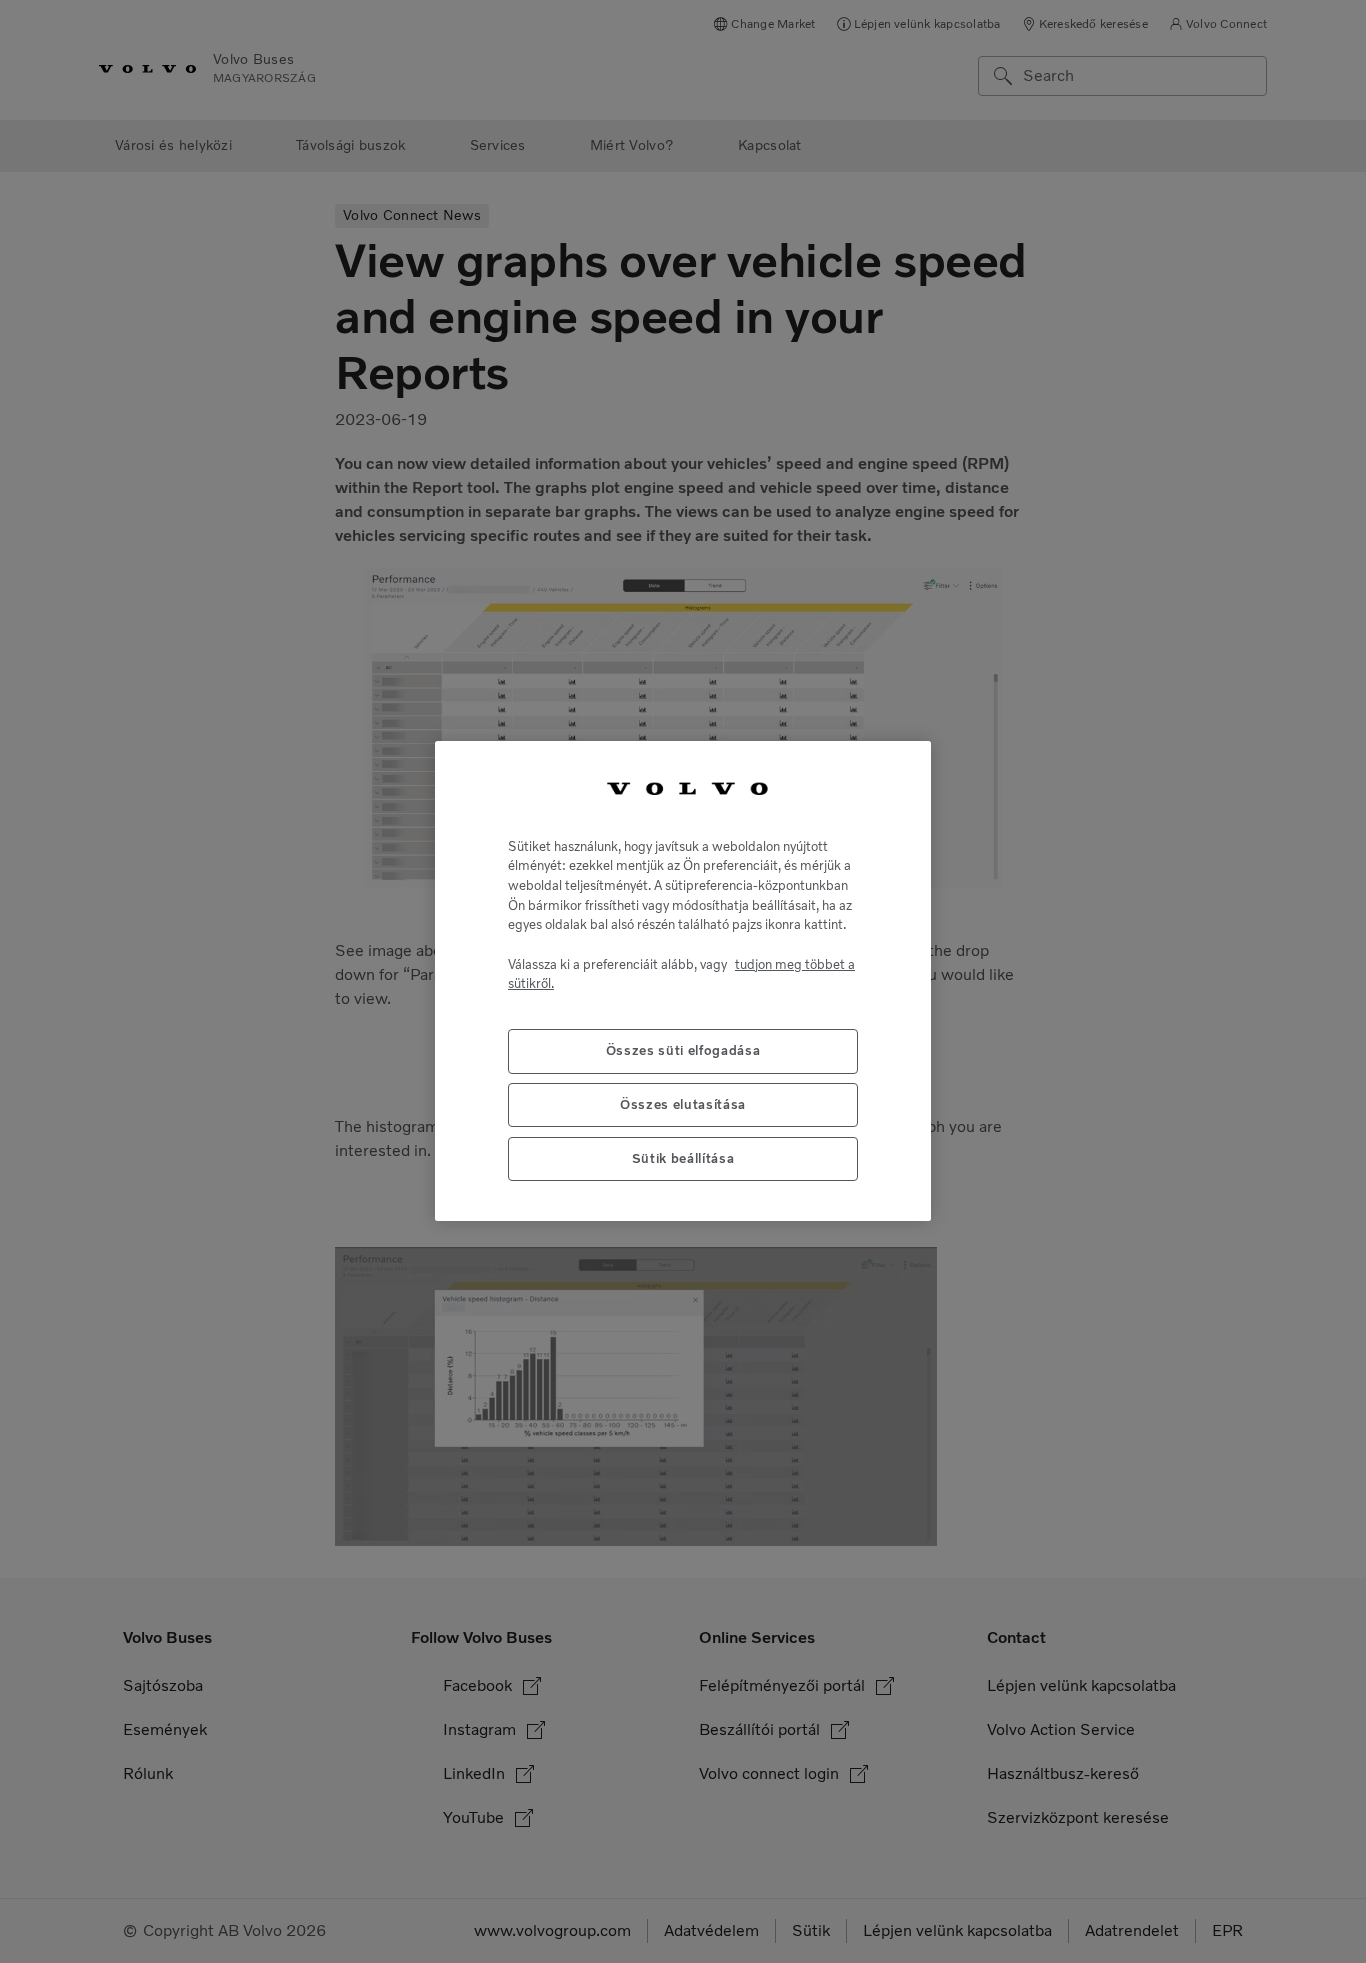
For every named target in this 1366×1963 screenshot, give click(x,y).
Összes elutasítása (683, 1105)
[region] (683, 981)
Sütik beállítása (683, 1159)
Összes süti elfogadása (683, 1051)
